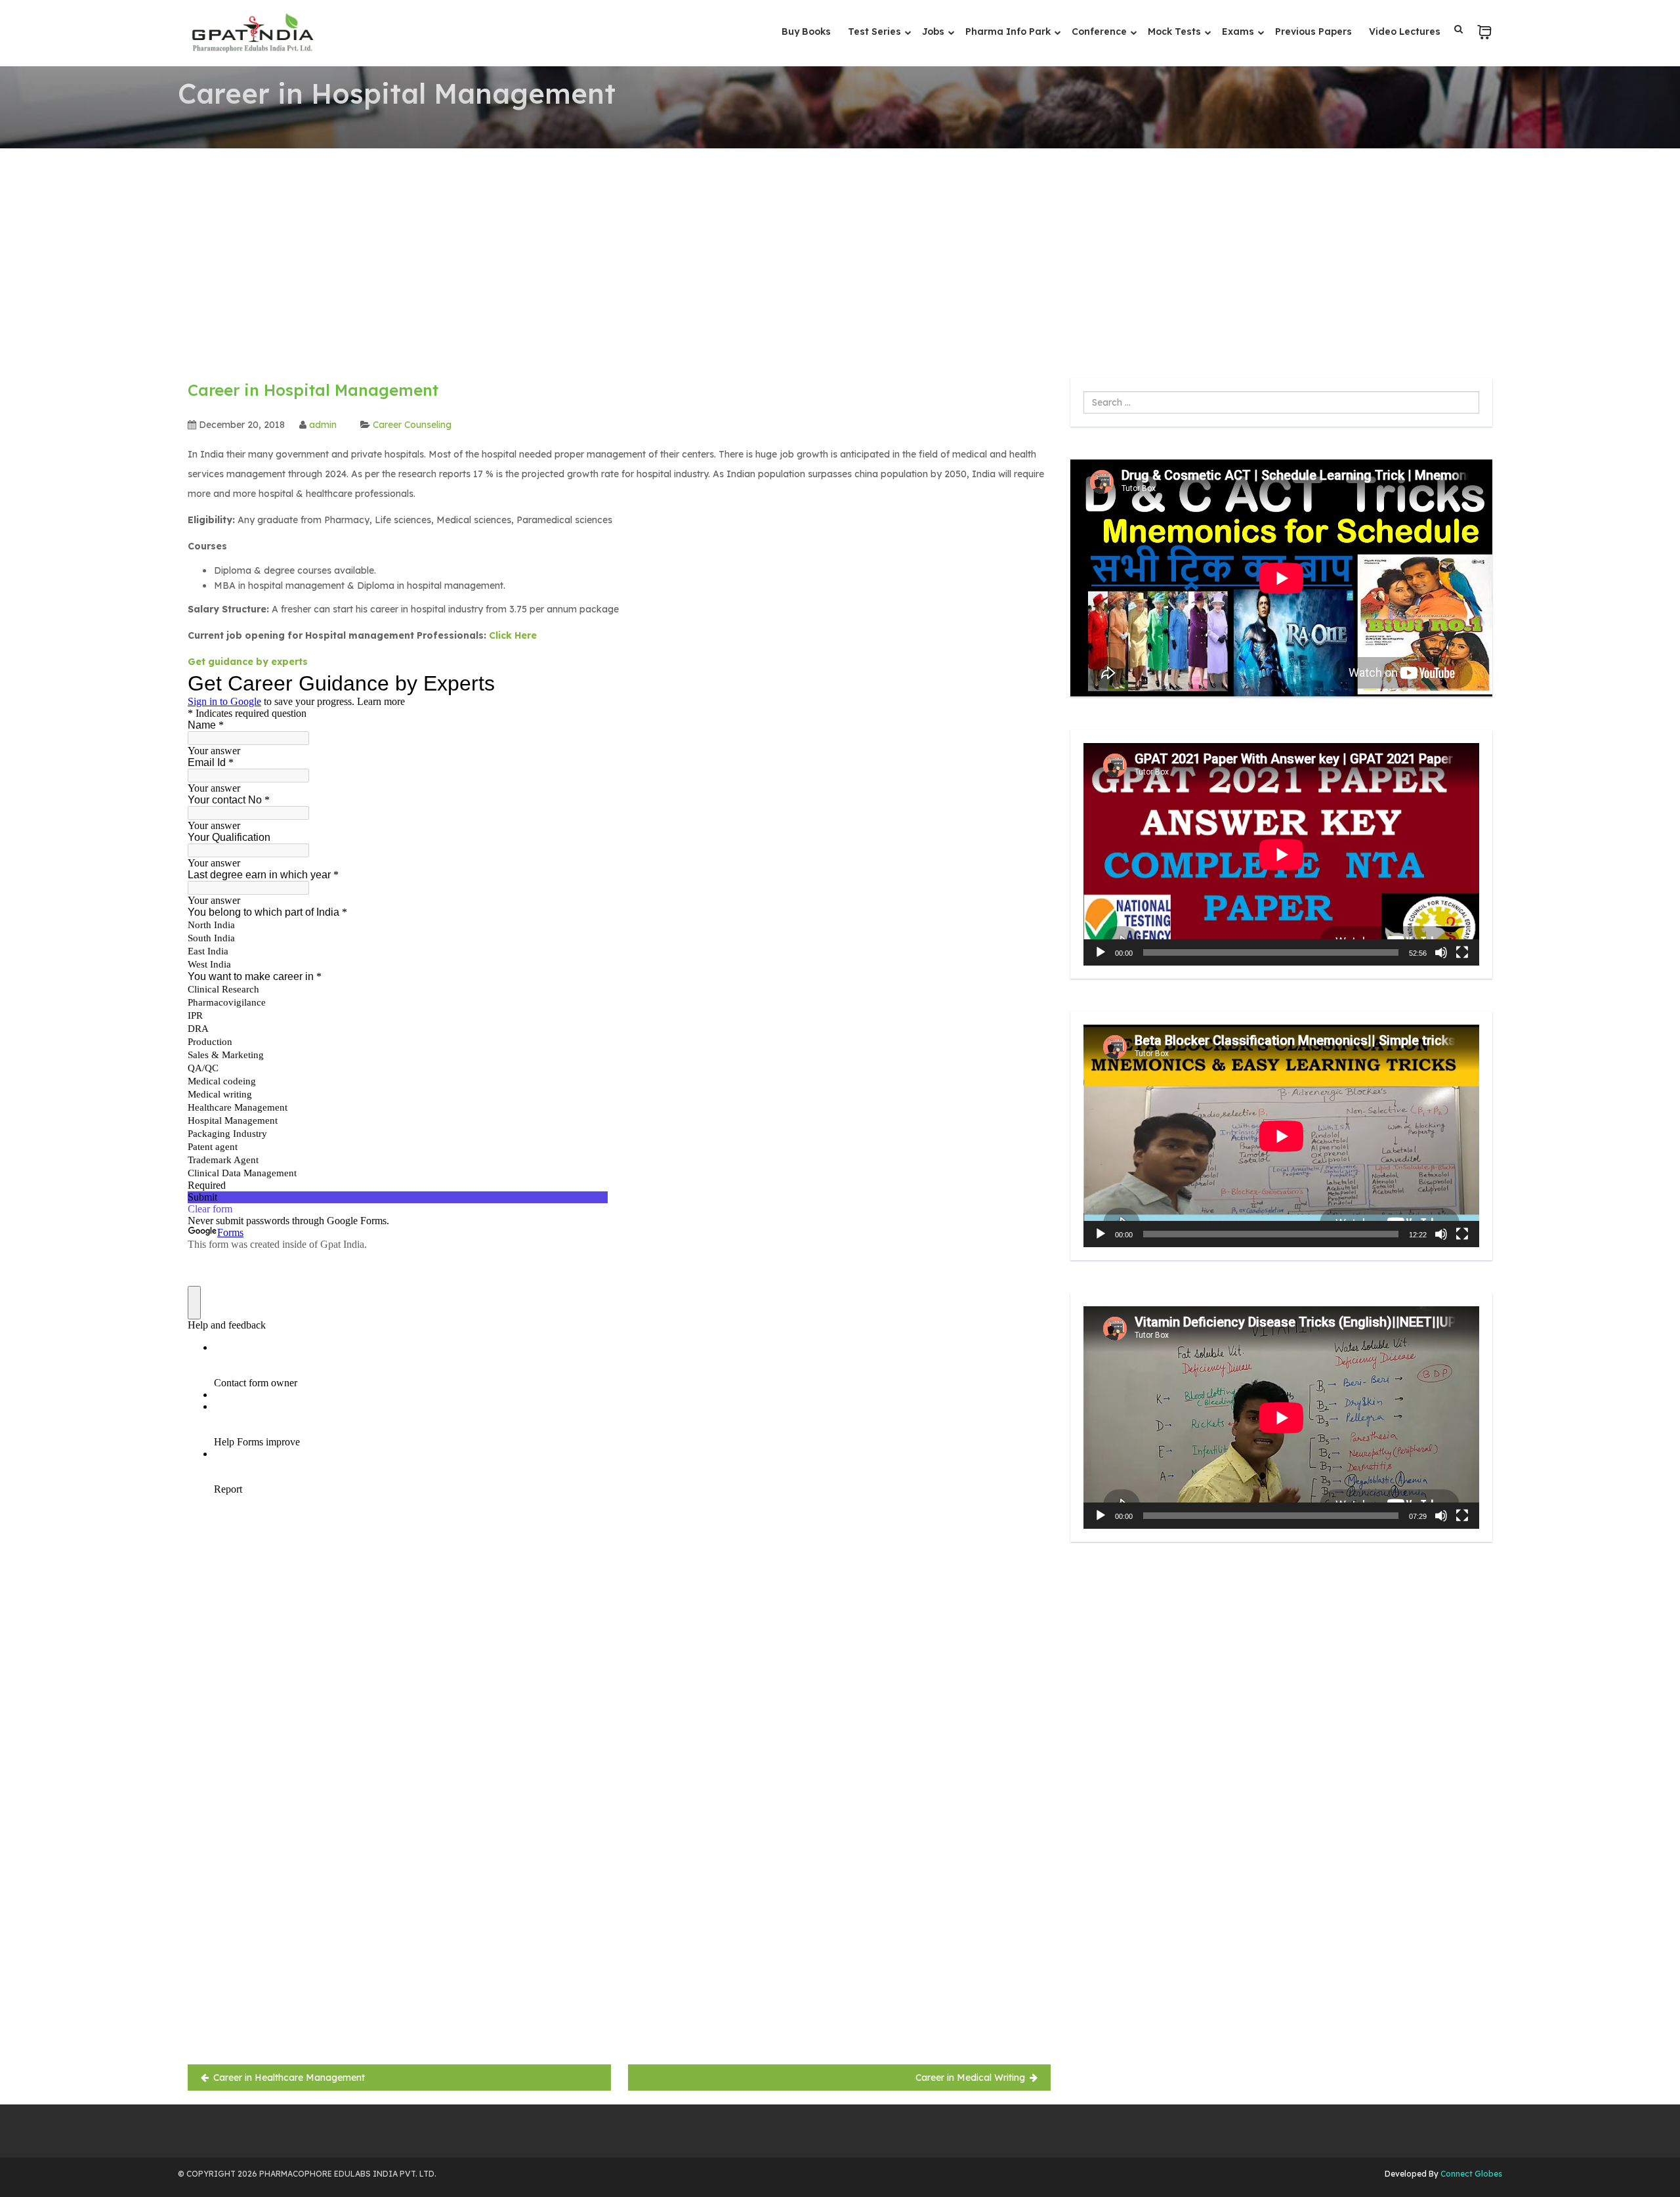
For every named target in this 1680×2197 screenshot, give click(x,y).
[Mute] (1441, 952)
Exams (1239, 32)
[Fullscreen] (1462, 952)
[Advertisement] (840, 247)
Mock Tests (1176, 32)
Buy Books (806, 32)
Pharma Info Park (1009, 32)
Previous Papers (1313, 32)
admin (323, 425)
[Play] (1101, 952)
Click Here (513, 635)
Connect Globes (1470, 2174)
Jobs (934, 32)
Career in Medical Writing (970, 2078)
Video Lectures (1405, 32)
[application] (1281, 854)
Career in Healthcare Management (289, 2078)
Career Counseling (412, 425)
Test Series (876, 32)
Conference (1101, 32)
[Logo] (252, 33)
